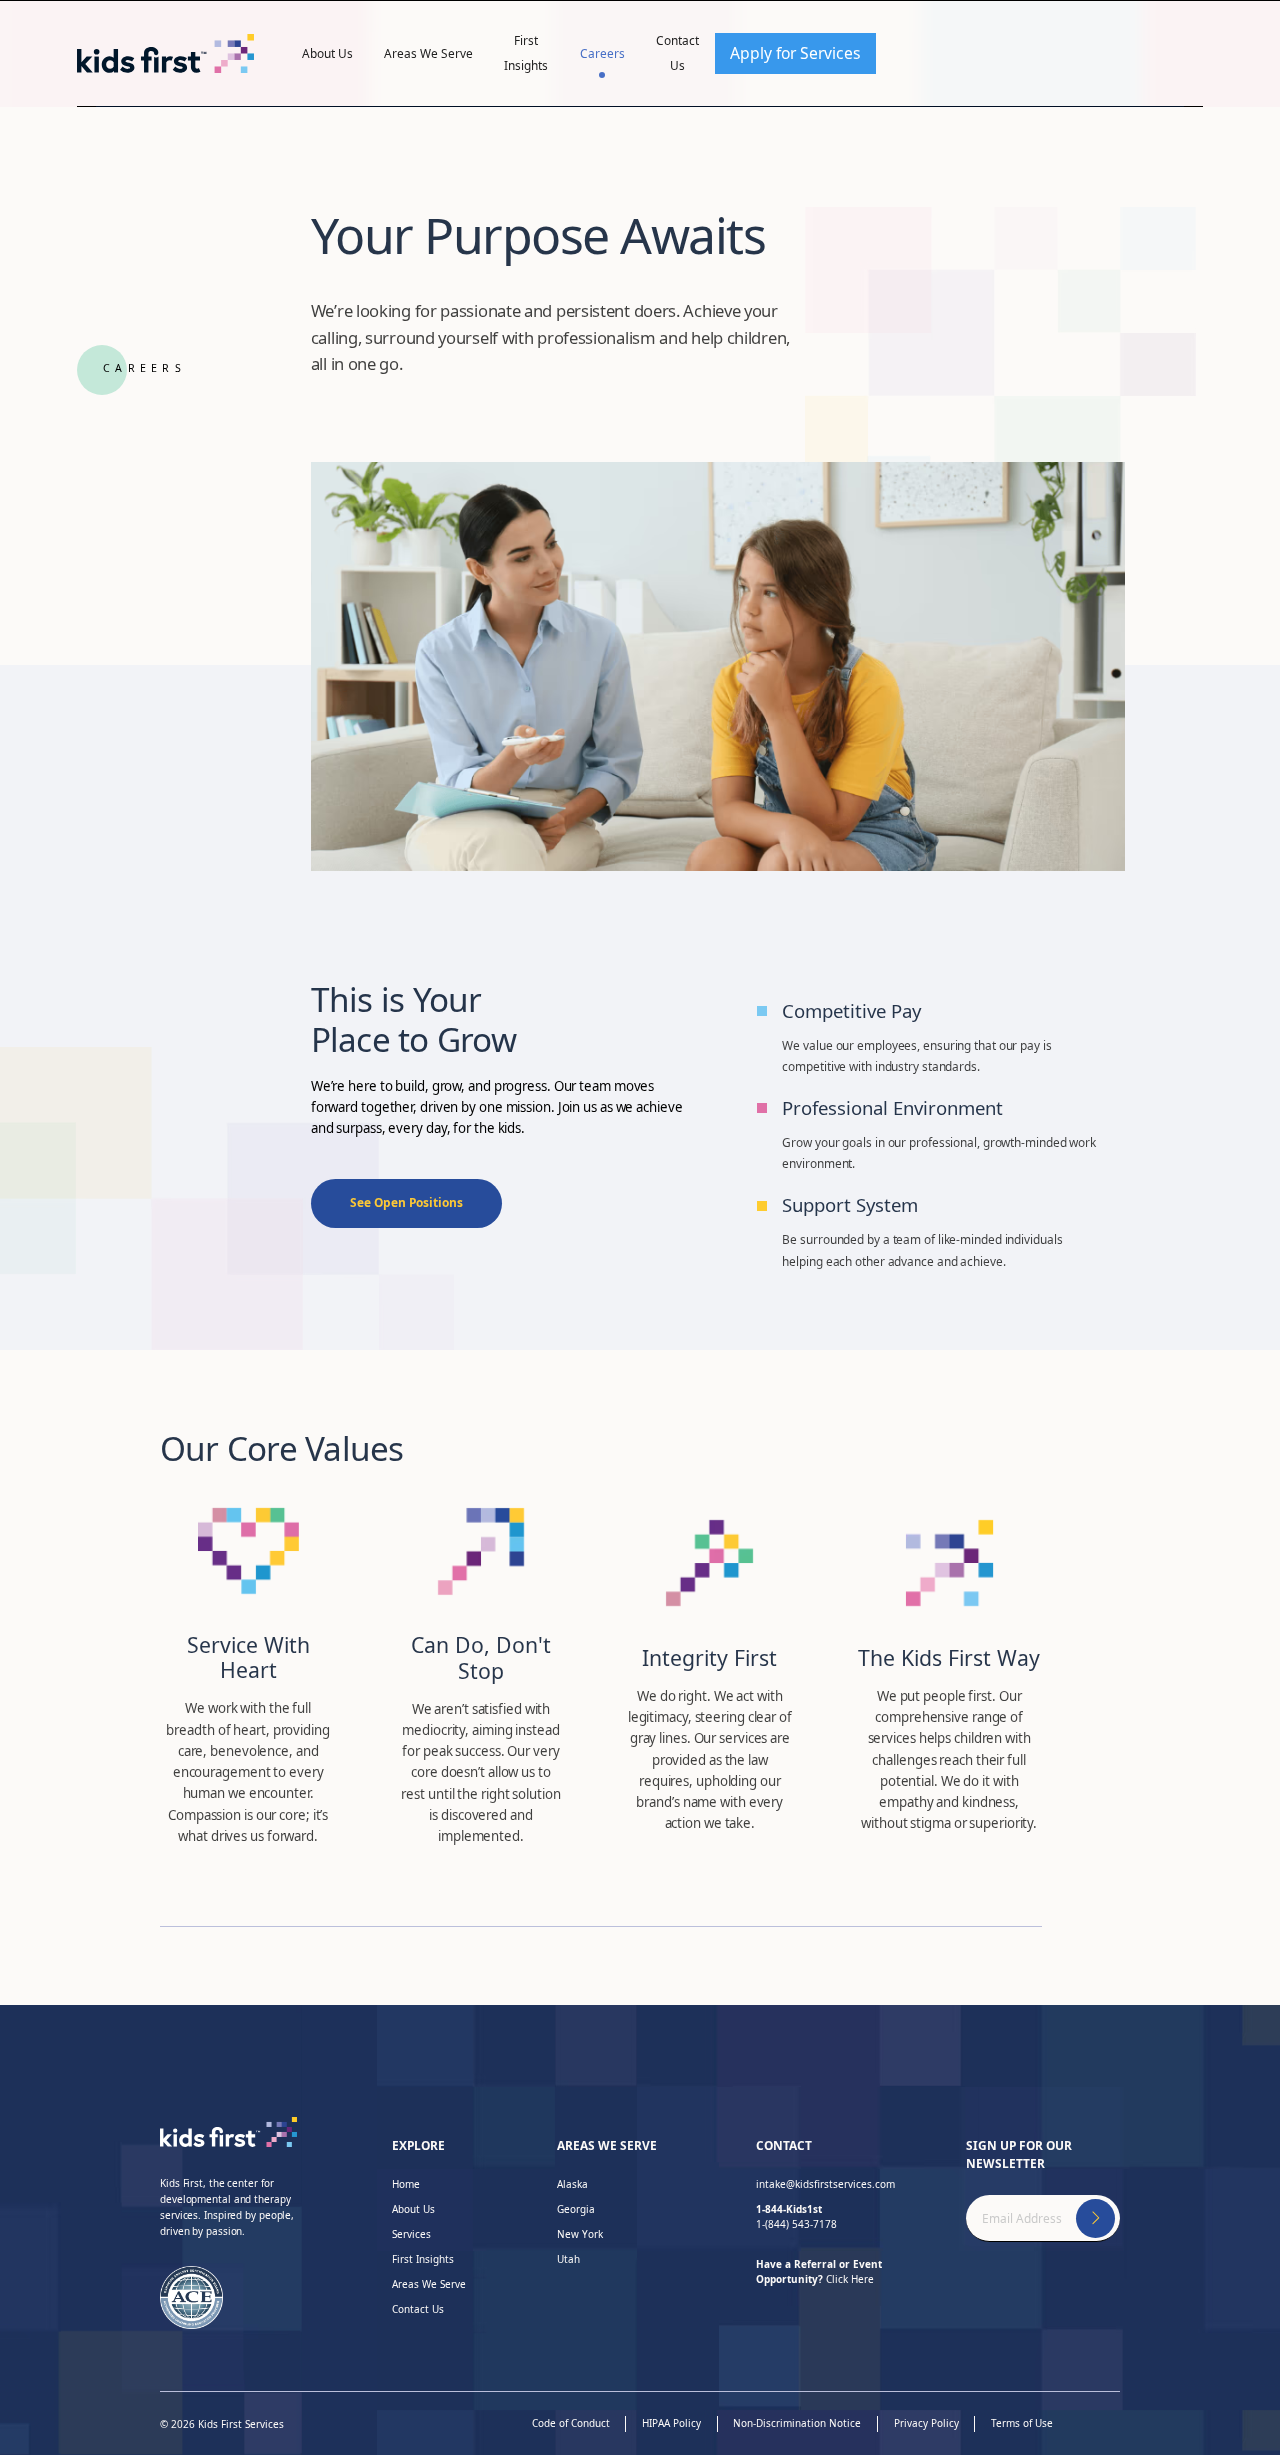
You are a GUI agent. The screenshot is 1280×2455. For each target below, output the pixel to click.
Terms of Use (1022, 2423)
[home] (166, 53)
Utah (568, 2259)
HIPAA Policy (671, 2423)
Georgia (576, 2209)
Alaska (572, 2184)
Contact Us (677, 52)
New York (580, 2234)
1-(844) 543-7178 (796, 2216)
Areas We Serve (428, 53)
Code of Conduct (571, 2423)
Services (411, 2234)
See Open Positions (406, 1202)
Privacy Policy (926, 2423)
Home (406, 2184)
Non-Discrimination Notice (797, 2423)
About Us (327, 53)
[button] (327, 53)
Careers (602, 53)
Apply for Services (795, 53)
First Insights (526, 52)
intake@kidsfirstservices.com (825, 2184)
